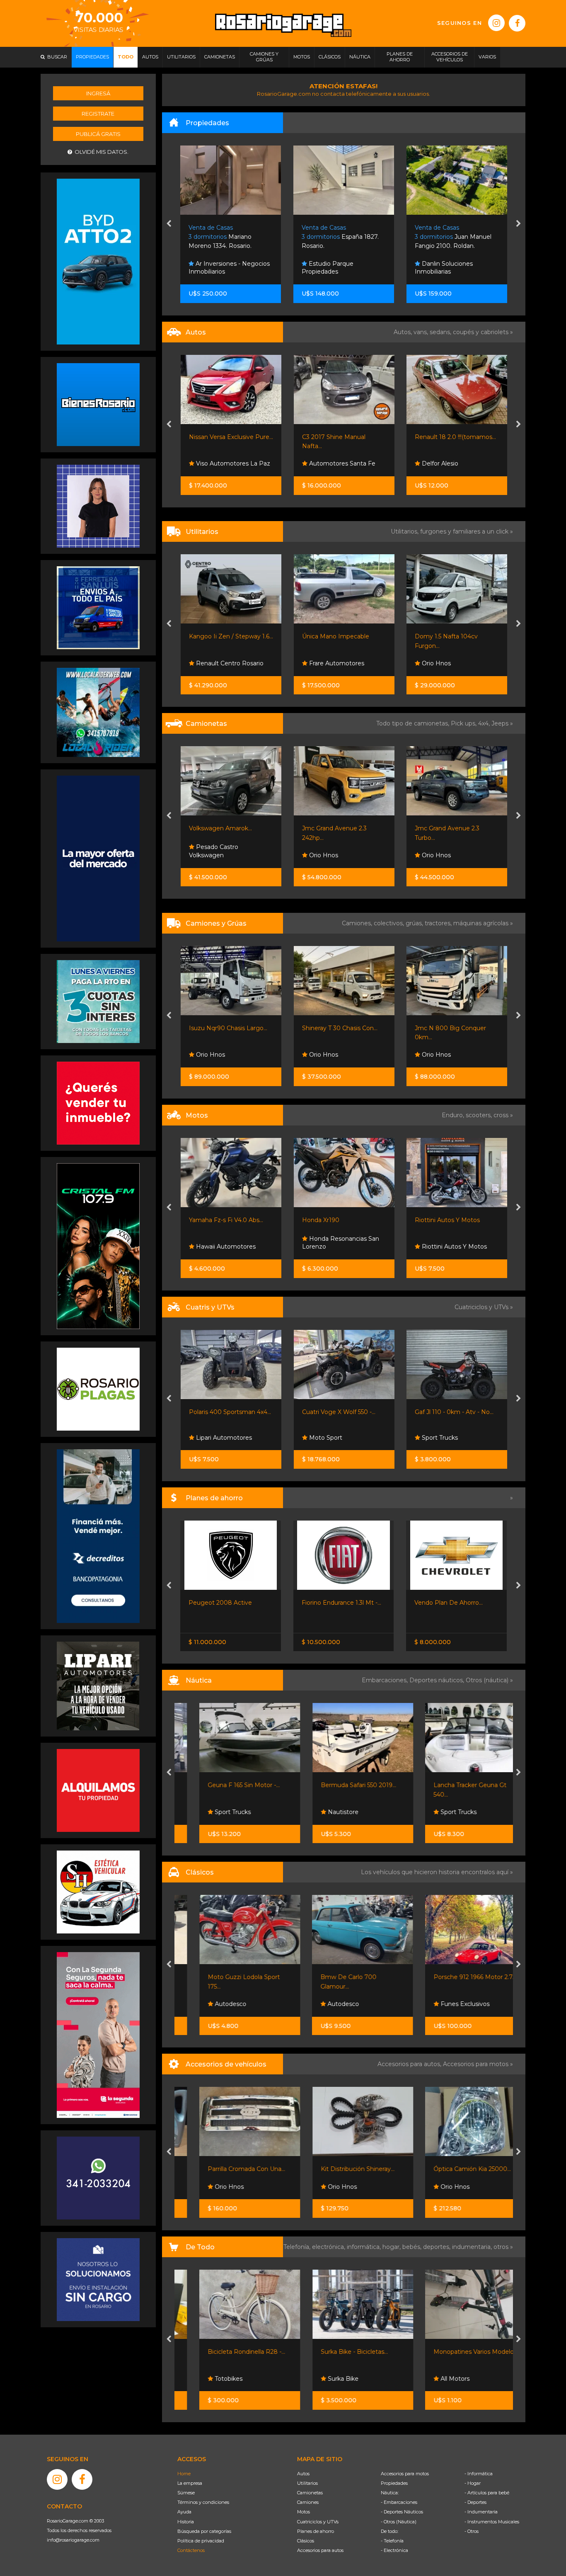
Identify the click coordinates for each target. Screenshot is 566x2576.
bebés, (413, 2247)
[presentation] (169, 224)
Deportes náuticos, (438, 1680)
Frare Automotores (223, 663)
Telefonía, (298, 2247)
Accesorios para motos (476, 2064)
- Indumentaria (481, 2512)
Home (184, 2474)
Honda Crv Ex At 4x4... (446, 828)
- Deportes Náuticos (402, 2512)
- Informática (479, 2474)
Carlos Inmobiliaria (447, 272)
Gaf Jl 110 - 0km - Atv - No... (341, 1412)
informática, (365, 2247)
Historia (186, 2522)
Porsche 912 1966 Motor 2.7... (456, 1977)
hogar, (392, 2247)
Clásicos (306, 2541)
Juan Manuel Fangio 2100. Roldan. (340, 237)
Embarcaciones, (386, 1680)
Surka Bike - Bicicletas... (336, 2352)
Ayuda (184, 2512)
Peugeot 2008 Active (220, 1603)
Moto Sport (212, 1438)
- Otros (472, 2531)
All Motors (435, 2379)
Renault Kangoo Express (450, 636)
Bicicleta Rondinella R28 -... (228, 2352)
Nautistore (324, 1812)
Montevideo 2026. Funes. (452, 237)
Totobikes (209, 2379)
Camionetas (310, 2493)
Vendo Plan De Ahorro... (449, 1603)
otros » (503, 2247)
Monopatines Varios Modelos (456, 2352)
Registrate (98, 114)
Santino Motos (442, 1247)
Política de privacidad (201, 2541)
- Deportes (475, 2502)
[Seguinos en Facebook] (517, 23)
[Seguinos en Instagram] (496, 23)
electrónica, (329, 2247)
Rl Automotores (444, 663)
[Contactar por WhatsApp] (98, 404)
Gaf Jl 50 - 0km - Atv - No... (453, 1412)
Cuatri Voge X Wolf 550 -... (226, 1412)
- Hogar (473, 2483)
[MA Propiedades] (98, 1103)
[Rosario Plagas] (98, 1389)
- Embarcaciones (399, 2502)
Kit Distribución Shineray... (339, 2169)
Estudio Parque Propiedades (215, 268)
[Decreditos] (98, 1535)
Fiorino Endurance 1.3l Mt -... (341, 1603)
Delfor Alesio (326, 463)
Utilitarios (307, 2483)
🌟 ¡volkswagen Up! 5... (447, 437)
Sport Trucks (326, 1438)
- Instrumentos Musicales (492, 2522)
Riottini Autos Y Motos (334, 1220)
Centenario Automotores (457, 463)
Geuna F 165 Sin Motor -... (225, 1785)
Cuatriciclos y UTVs (318, 2522)
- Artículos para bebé (487, 2493)
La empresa (190, 2483)
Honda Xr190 (208, 1220)
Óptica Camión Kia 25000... (454, 2169)
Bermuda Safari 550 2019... (340, 1785)
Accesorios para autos (320, 2550)
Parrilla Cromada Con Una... (228, 2169)
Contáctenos (191, 2550)
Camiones (308, 2502)
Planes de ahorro (316, 2531)
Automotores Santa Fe (228, 463)
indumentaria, (473, 2247)
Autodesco (211, 2004)
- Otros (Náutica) (399, 2522)
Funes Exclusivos (445, 2004)
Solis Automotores (448, 855)
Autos (303, 2474)
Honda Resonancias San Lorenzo (227, 1243)
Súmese (186, 2493)
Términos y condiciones (203, 2502)
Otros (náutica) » (489, 1680)
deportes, (438, 2247)
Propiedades (394, 2483)
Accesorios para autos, (410, 2064)
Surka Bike (324, 2379)
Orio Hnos (322, 663)
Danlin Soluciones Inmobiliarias (331, 268)
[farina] (98, 858)
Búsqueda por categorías (204, 2531)
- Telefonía (392, 2541)
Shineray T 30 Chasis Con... (227, 1028)
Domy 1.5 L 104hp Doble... (452, 1028)
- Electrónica (394, 2550)
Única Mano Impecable (223, 636)
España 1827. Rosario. (227, 237)
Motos (304, 2512)
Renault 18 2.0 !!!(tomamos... (342, 437)
